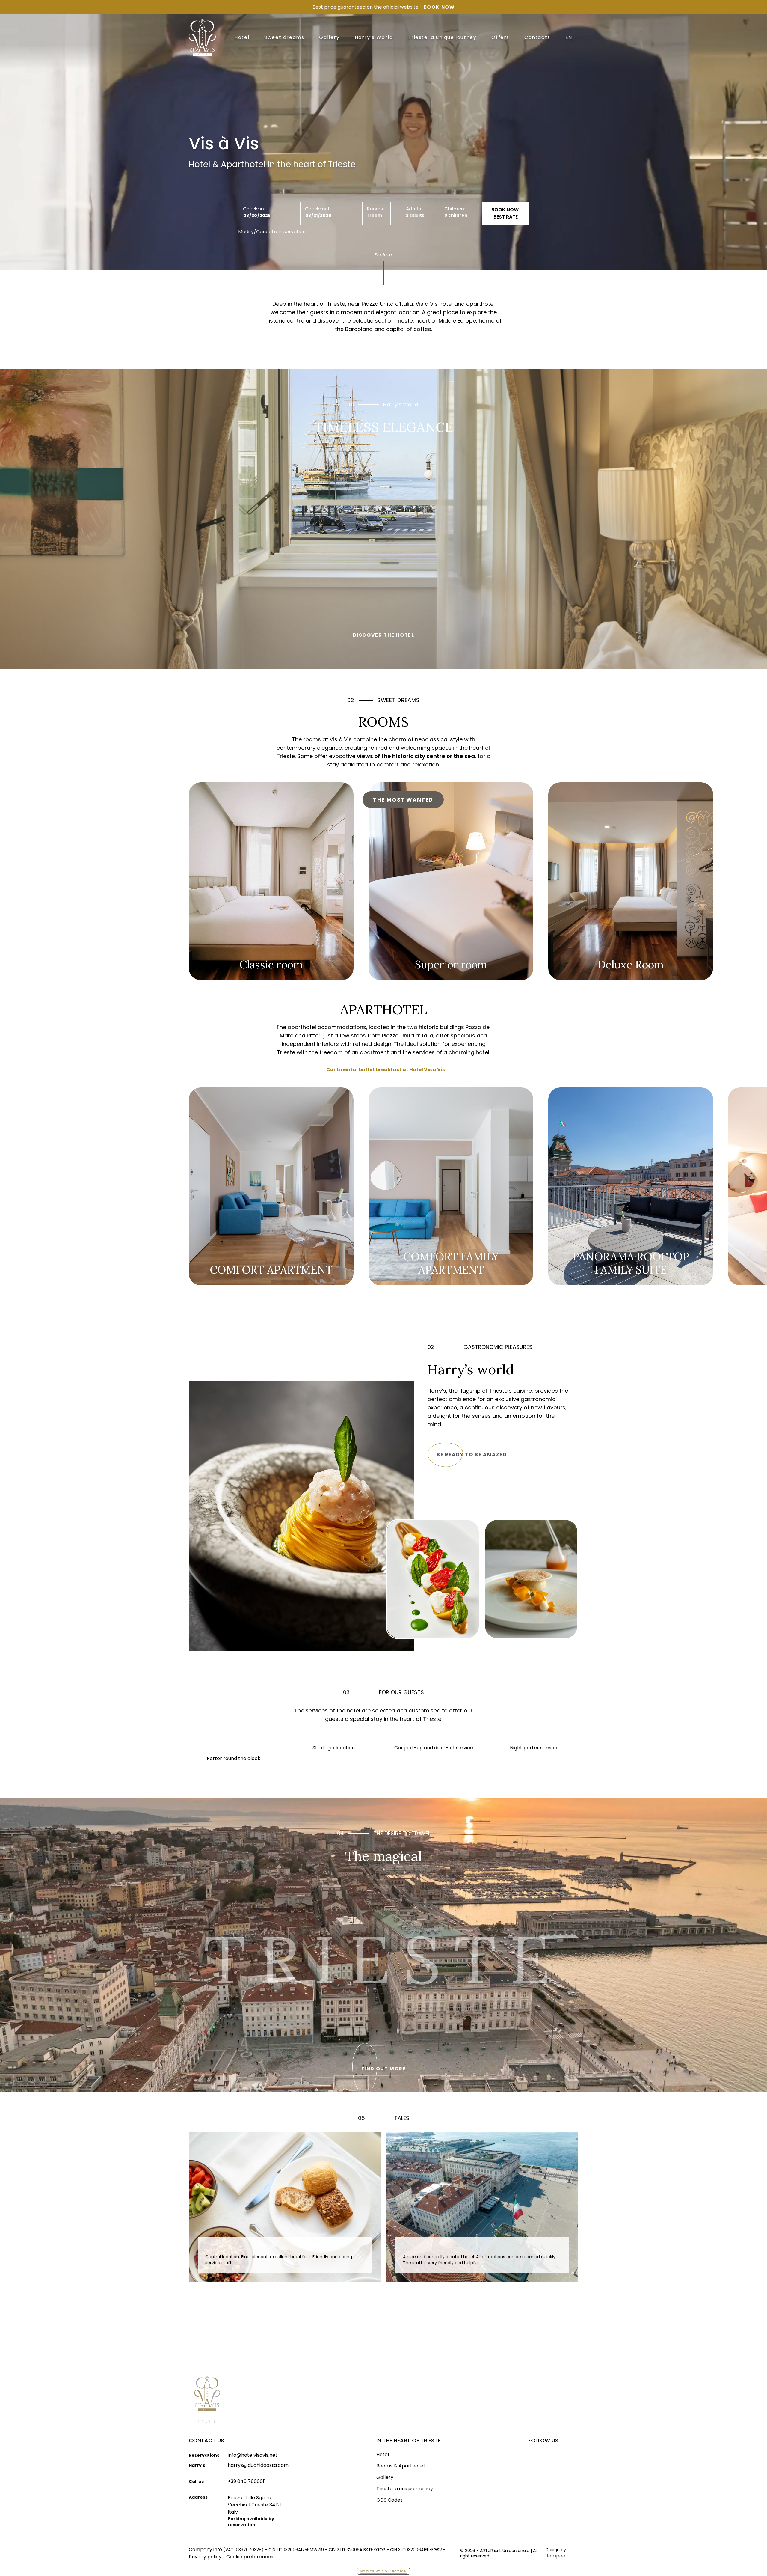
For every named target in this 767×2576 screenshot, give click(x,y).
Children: (455, 209)
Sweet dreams (284, 37)
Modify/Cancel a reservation (272, 232)
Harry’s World (374, 37)
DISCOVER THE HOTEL (384, 635)
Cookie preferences (250, 2557)
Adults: (414, 209)
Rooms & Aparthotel (400, 2466)
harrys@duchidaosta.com (258, 2465)
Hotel (242, 37)
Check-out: (318, 209)
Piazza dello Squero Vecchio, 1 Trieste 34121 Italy (254, 2505)
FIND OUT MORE (384, 2069)
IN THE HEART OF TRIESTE (408, 2440)
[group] (271, 881)
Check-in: (254, 209)
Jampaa (555, 2556)
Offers (500, 37)
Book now (439, 7)
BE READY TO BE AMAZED (472, 1455)
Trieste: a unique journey (442, 37)
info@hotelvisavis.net (253, 2455)
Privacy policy (205, 2557)
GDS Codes (389, 2500)
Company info (205, 2549)
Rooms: (376, 209)
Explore (383, 253)
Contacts (537, 37)
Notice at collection (384, 2571)
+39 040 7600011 (247, 2481)
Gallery (329, 37)
